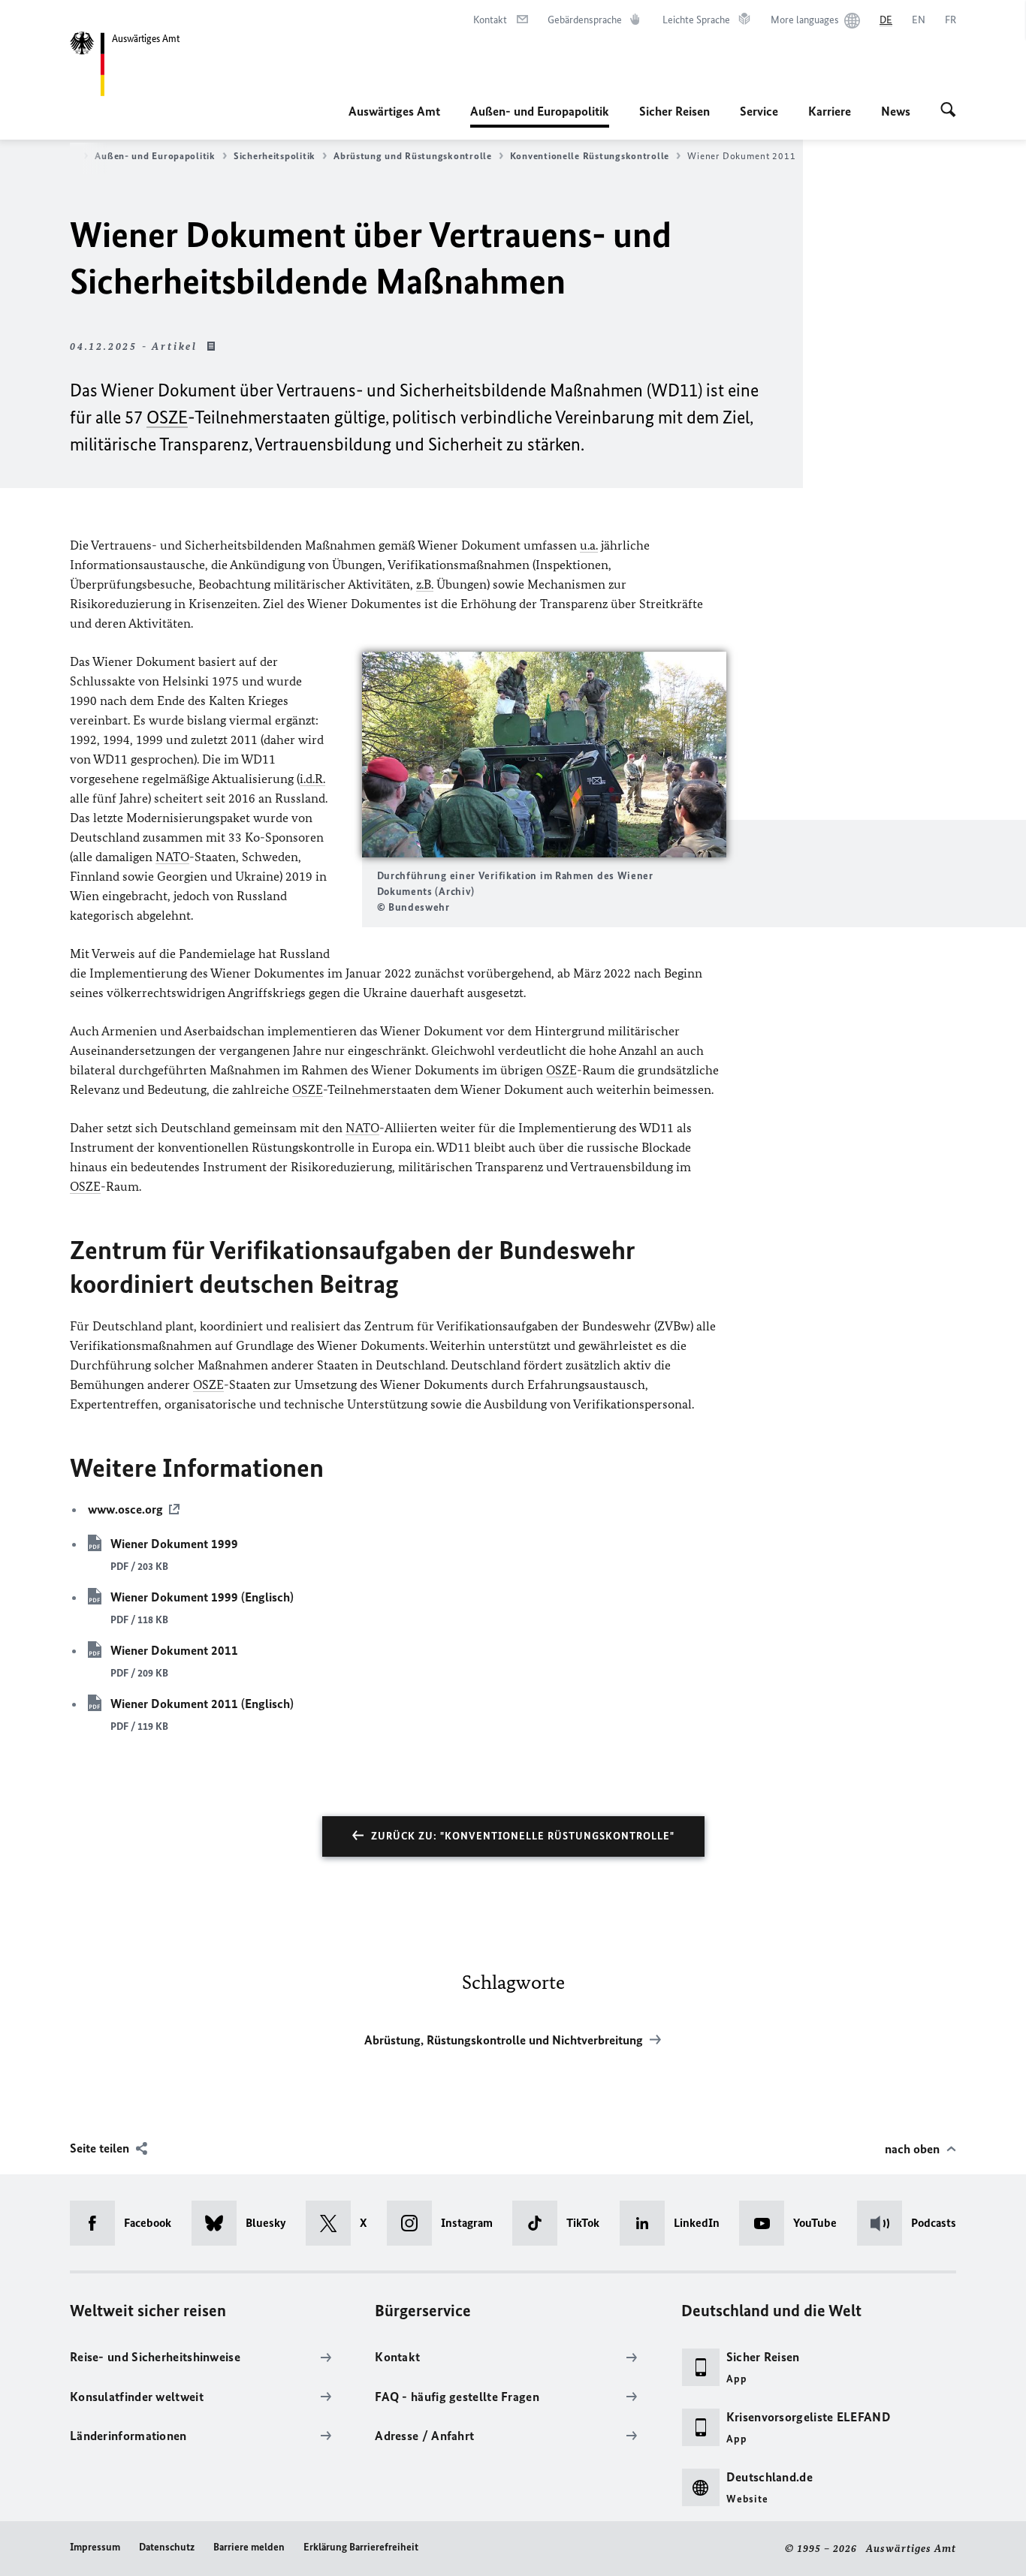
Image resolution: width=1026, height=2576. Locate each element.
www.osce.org (125, 1509)
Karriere (830, 111)
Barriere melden (249, 2547)
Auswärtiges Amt (394, 111)
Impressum (95, 2547)
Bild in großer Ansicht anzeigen (544, 754)
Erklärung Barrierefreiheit (361, 2547)
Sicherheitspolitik (275, 156)
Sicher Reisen (674, 111)
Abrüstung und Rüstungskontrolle (413, 156)
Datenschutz (167, 2547)
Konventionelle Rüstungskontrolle (590, 156)
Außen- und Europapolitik (540, 116)
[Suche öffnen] (948, 111)
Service (759, 111)
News (896, 111)
